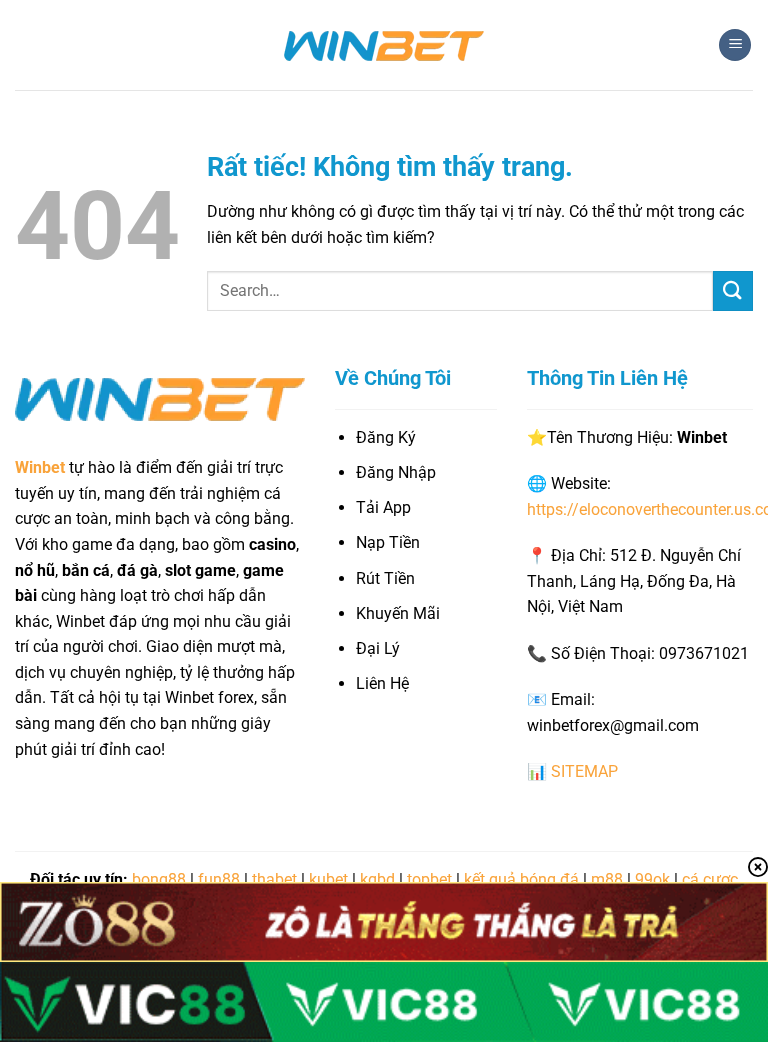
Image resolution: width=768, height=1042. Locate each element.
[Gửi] (733, 290)
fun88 (219, 879)
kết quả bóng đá (521, 879)
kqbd (377, 879)
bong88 (159, 879)
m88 (607, 879)
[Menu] (735, 45)
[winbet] (384, 45)
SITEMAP (584, 771)
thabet (274, 879)
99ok (652, 879)
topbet (429, 879)
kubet (328, 879)
